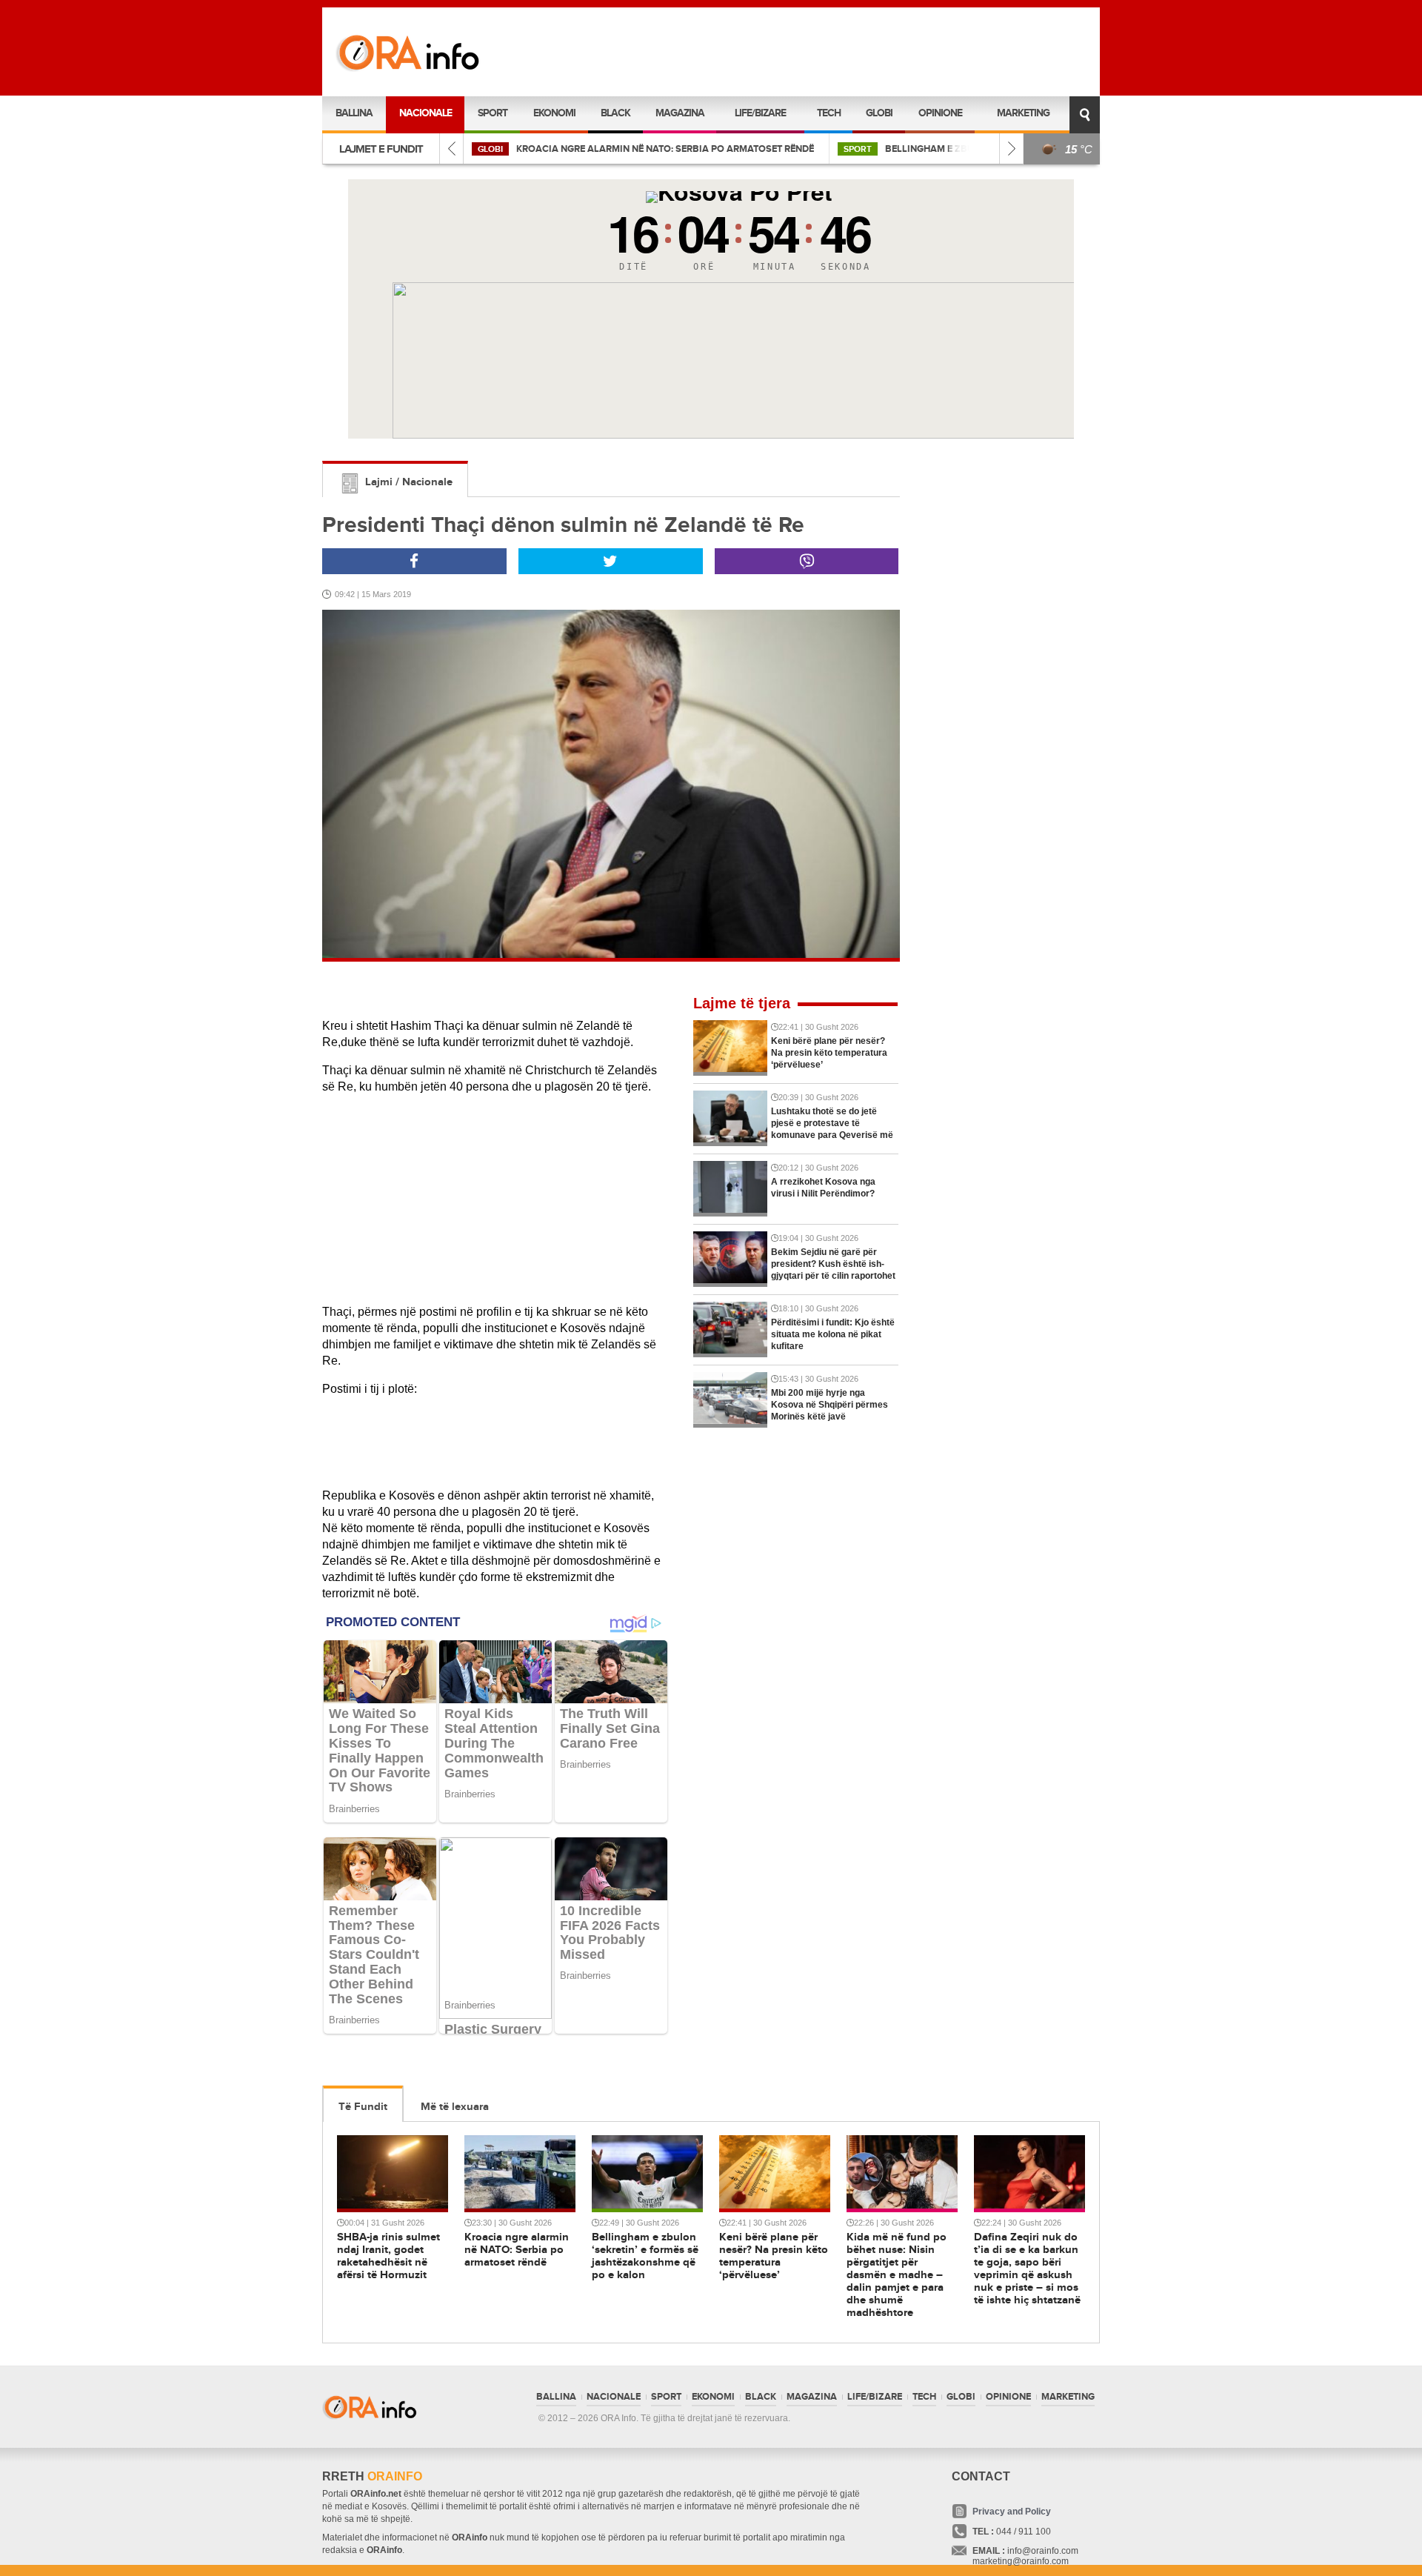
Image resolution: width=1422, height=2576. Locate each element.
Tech (829, 113)
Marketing (1023, 113)
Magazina (680, 113)
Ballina (354, 113)
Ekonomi (554, 113)
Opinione (940, 113)
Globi (879, 113)
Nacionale (425, 113)
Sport (493, 113)
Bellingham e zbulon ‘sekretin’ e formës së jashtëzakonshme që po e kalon (711, 149)
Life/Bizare (760, 113)
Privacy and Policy (1012, 2512)
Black (615, 113)
